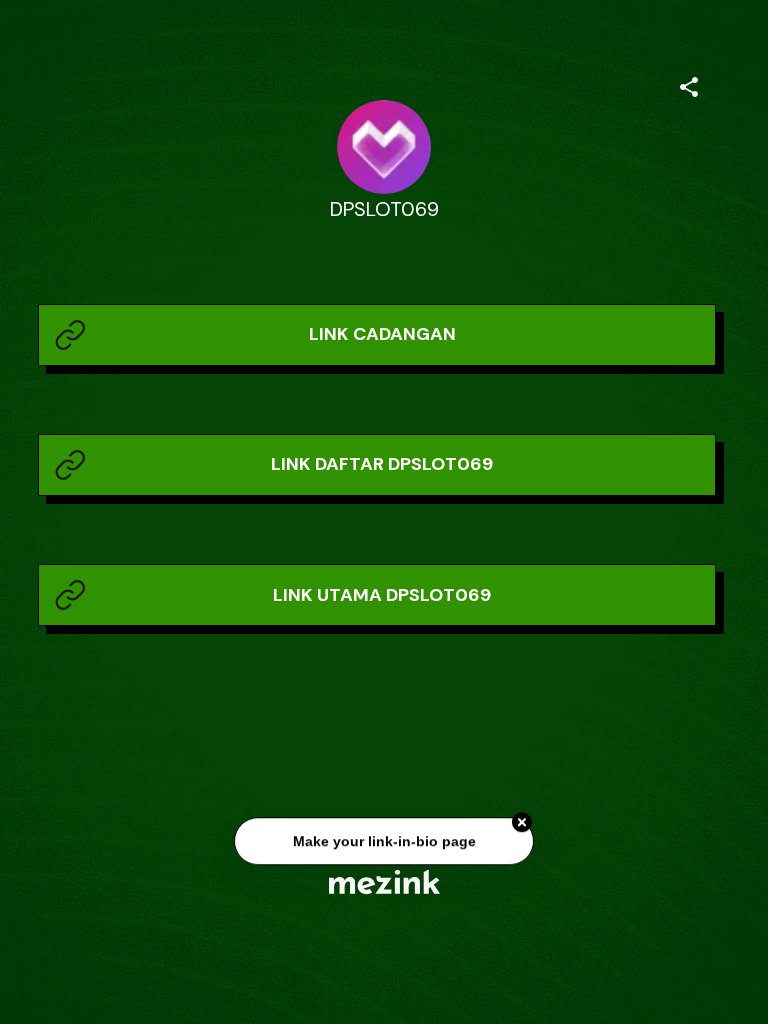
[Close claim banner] (522, 824)
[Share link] (689, 84)
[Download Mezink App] (384, 881)
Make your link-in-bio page (383, 843)
